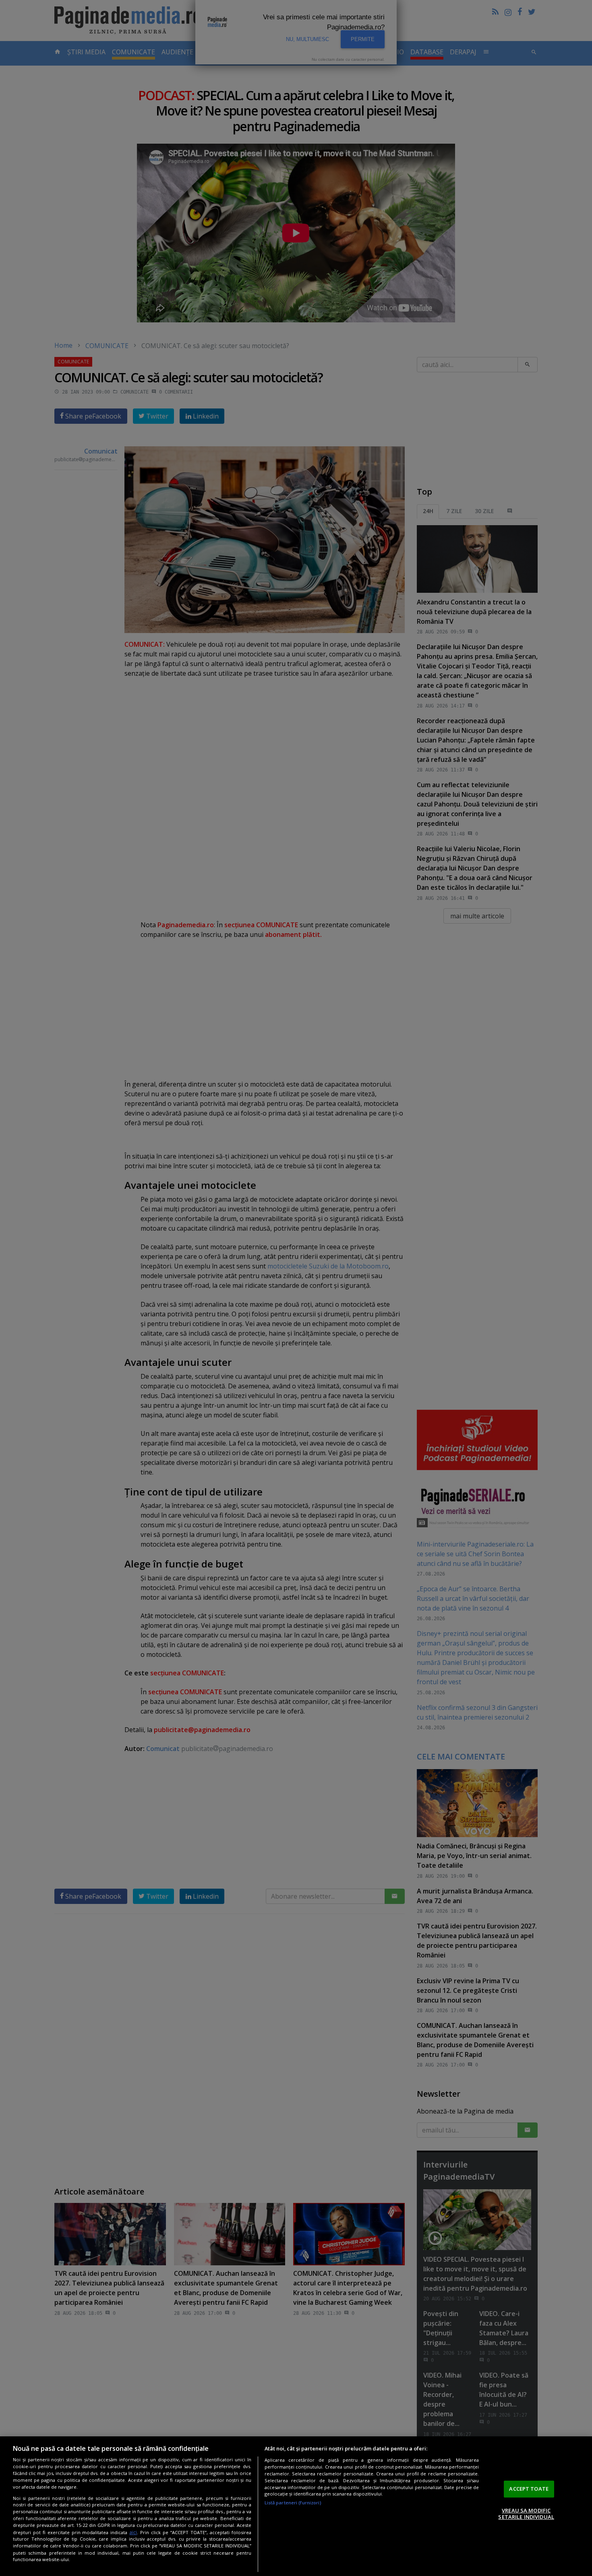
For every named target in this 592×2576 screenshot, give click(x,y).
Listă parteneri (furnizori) (293, 2503)
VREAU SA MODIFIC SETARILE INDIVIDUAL (526, 2514)
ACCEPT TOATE (529, 2489)
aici (133, 2532)
